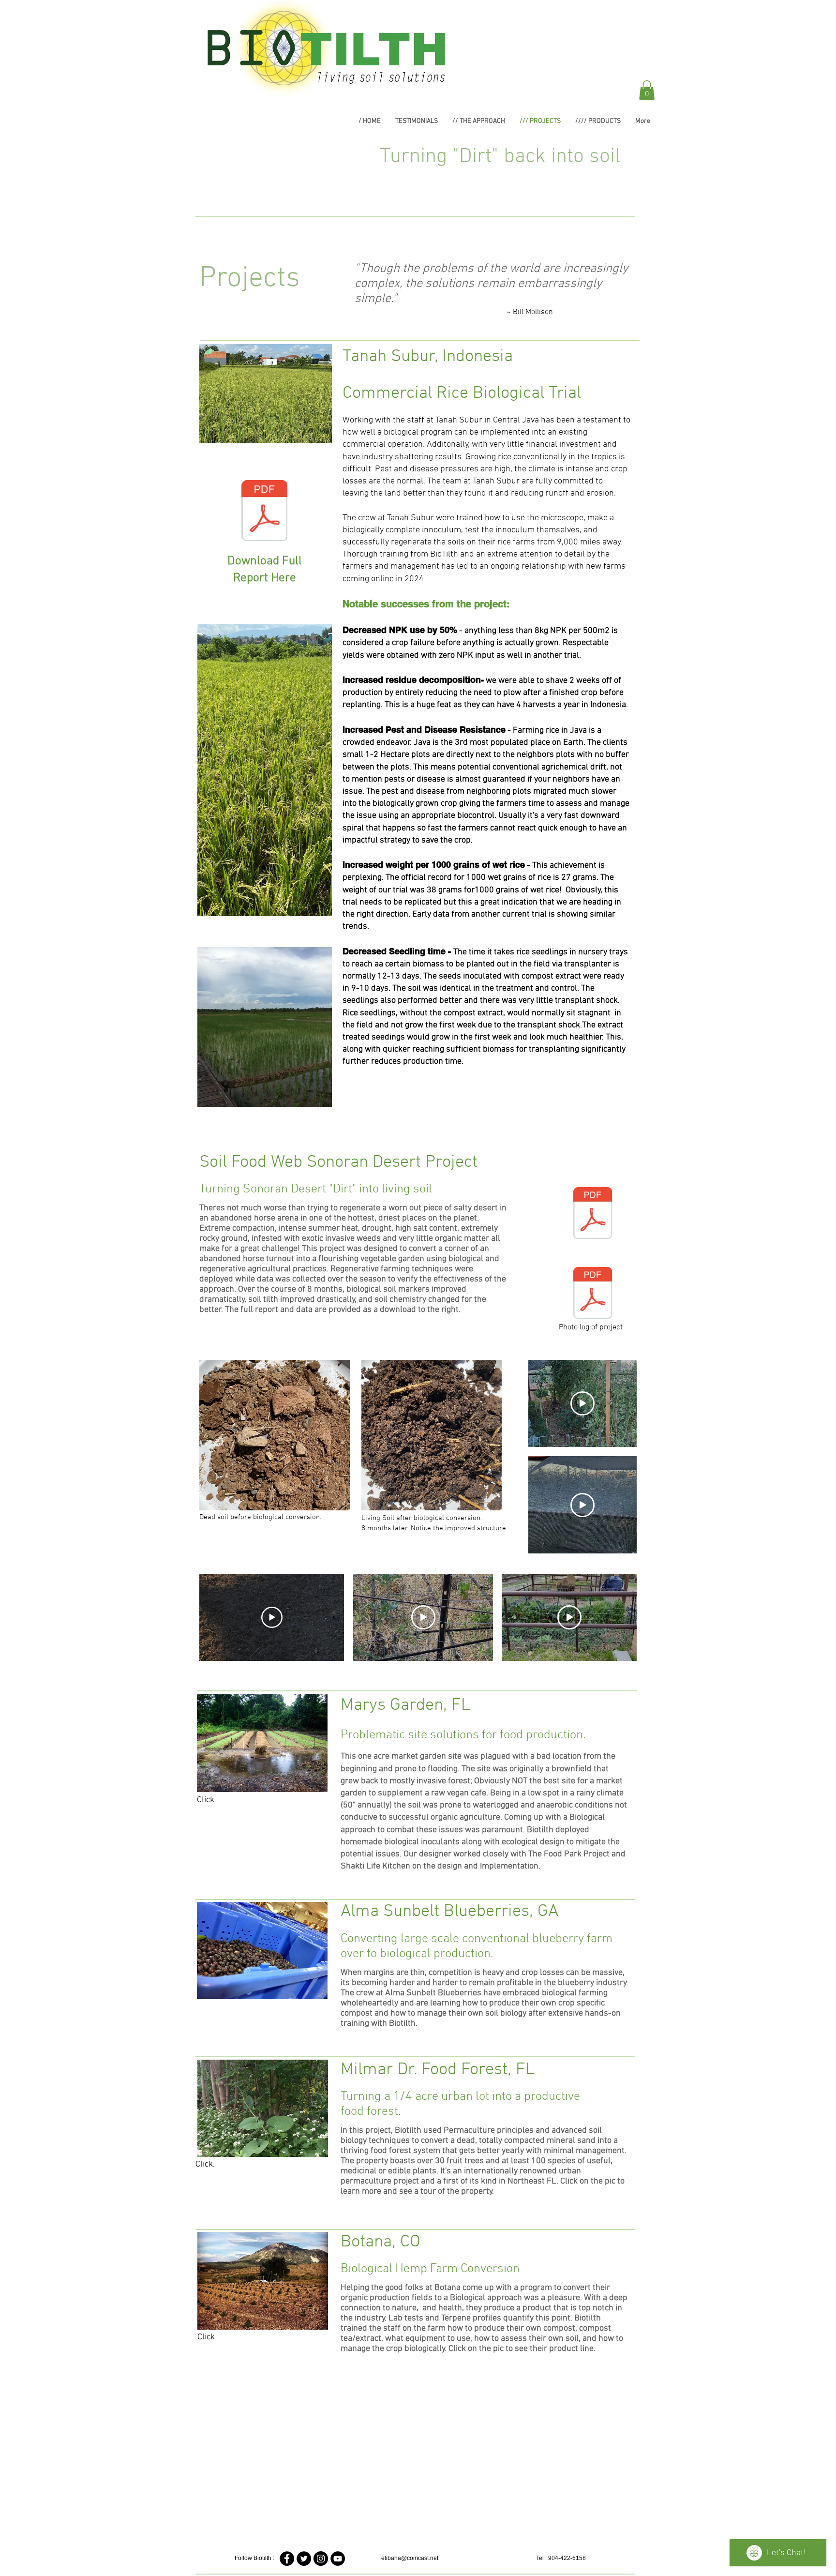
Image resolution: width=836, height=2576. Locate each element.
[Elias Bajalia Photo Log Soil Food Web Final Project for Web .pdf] (593, 1294)
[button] (647, 90)
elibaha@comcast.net (410, 2558)
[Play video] (582, 1403)
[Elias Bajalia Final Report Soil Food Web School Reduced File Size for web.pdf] (593, 1214)
